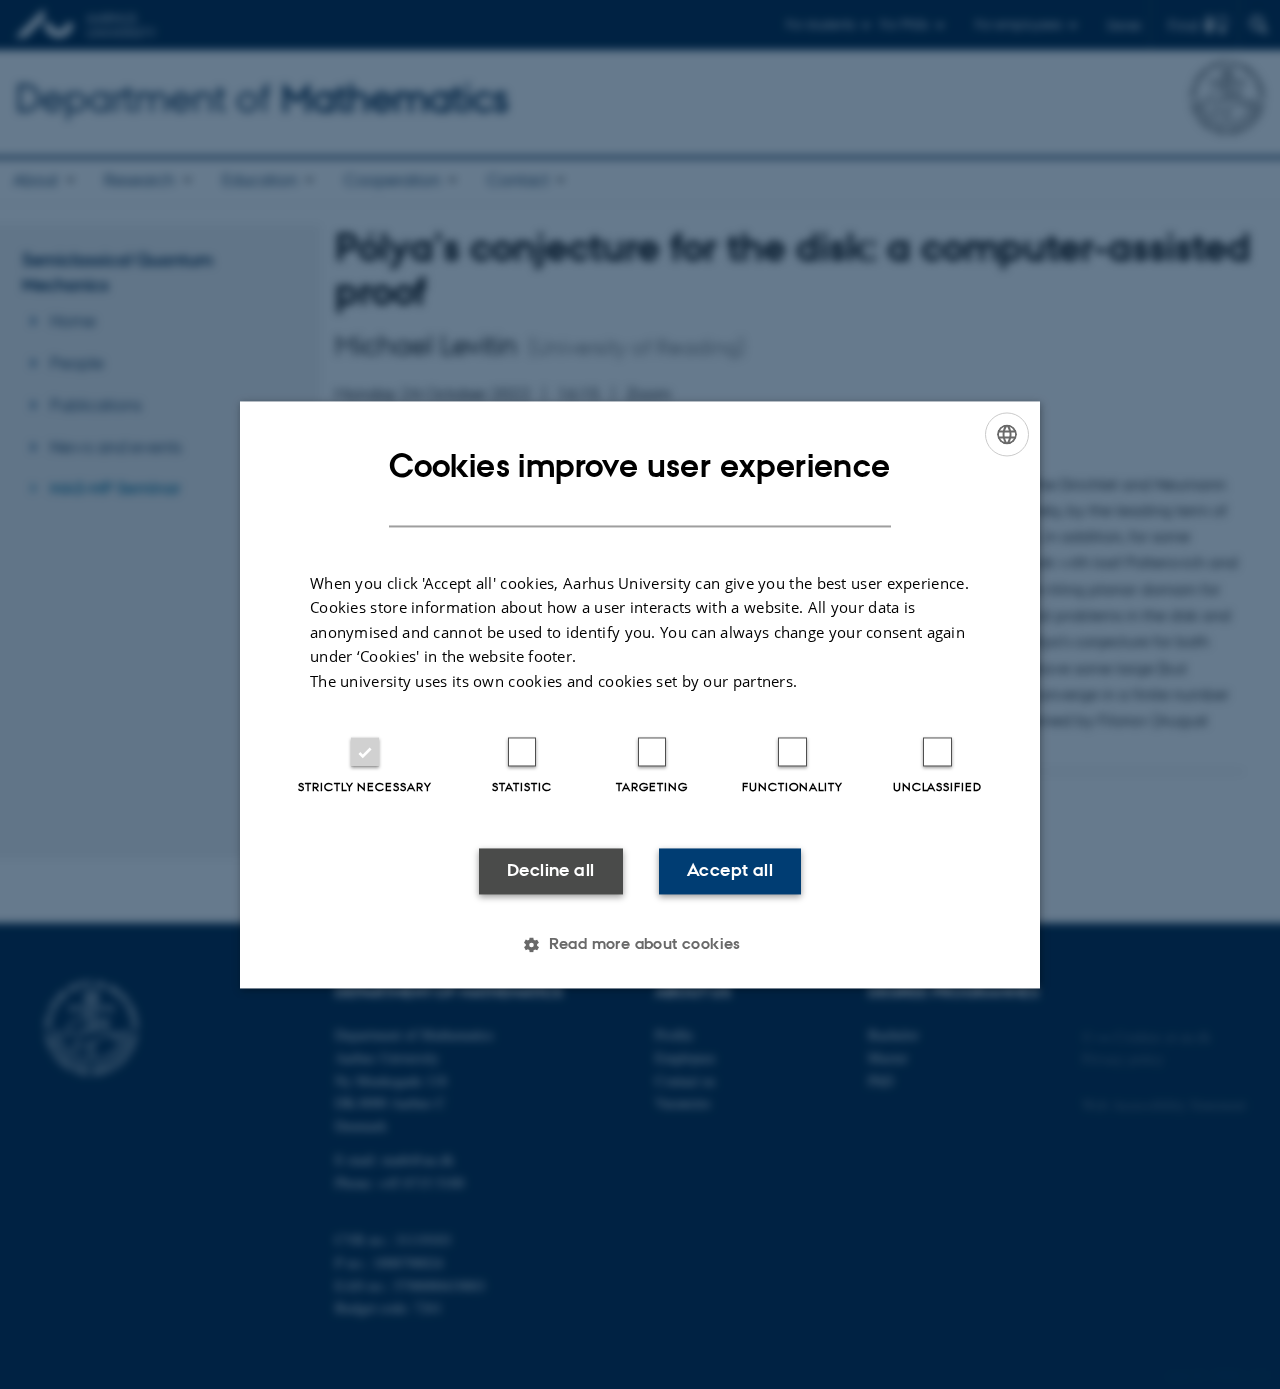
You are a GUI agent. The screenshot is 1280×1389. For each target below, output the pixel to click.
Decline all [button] (550, 871)
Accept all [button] (730, 871)
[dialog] (640, 694)
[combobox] (1007, 434)
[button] (640, 944)
